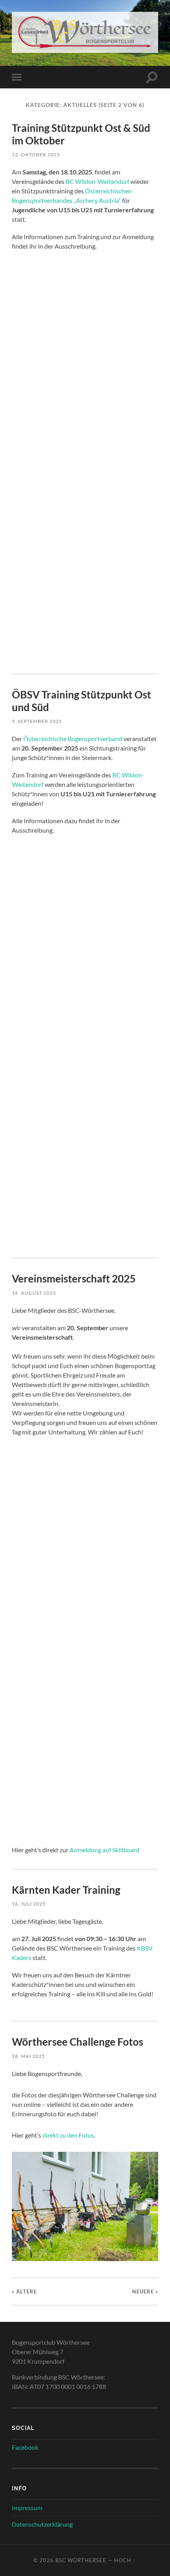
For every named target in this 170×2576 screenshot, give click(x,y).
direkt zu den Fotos (68, 2135)
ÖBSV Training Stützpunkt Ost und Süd (81, 701)
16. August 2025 (34, 1293)
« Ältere (24, 2291)
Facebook (25, 2447)
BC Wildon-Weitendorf (97, 181)
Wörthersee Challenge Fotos (77, 2042)
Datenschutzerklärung (42, 2524)
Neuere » (145, 2291)
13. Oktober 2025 (36, 154)
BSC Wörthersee (81, 2560)
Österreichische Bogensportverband (73, 739)
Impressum (27, 2508)
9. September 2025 (37, 721)
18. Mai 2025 (28, 2056)
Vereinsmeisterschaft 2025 (74, 1279)
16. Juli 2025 (29, 1904)
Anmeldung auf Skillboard (105, 1850)
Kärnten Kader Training (66, 1890)
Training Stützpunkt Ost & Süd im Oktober (81, 134)
